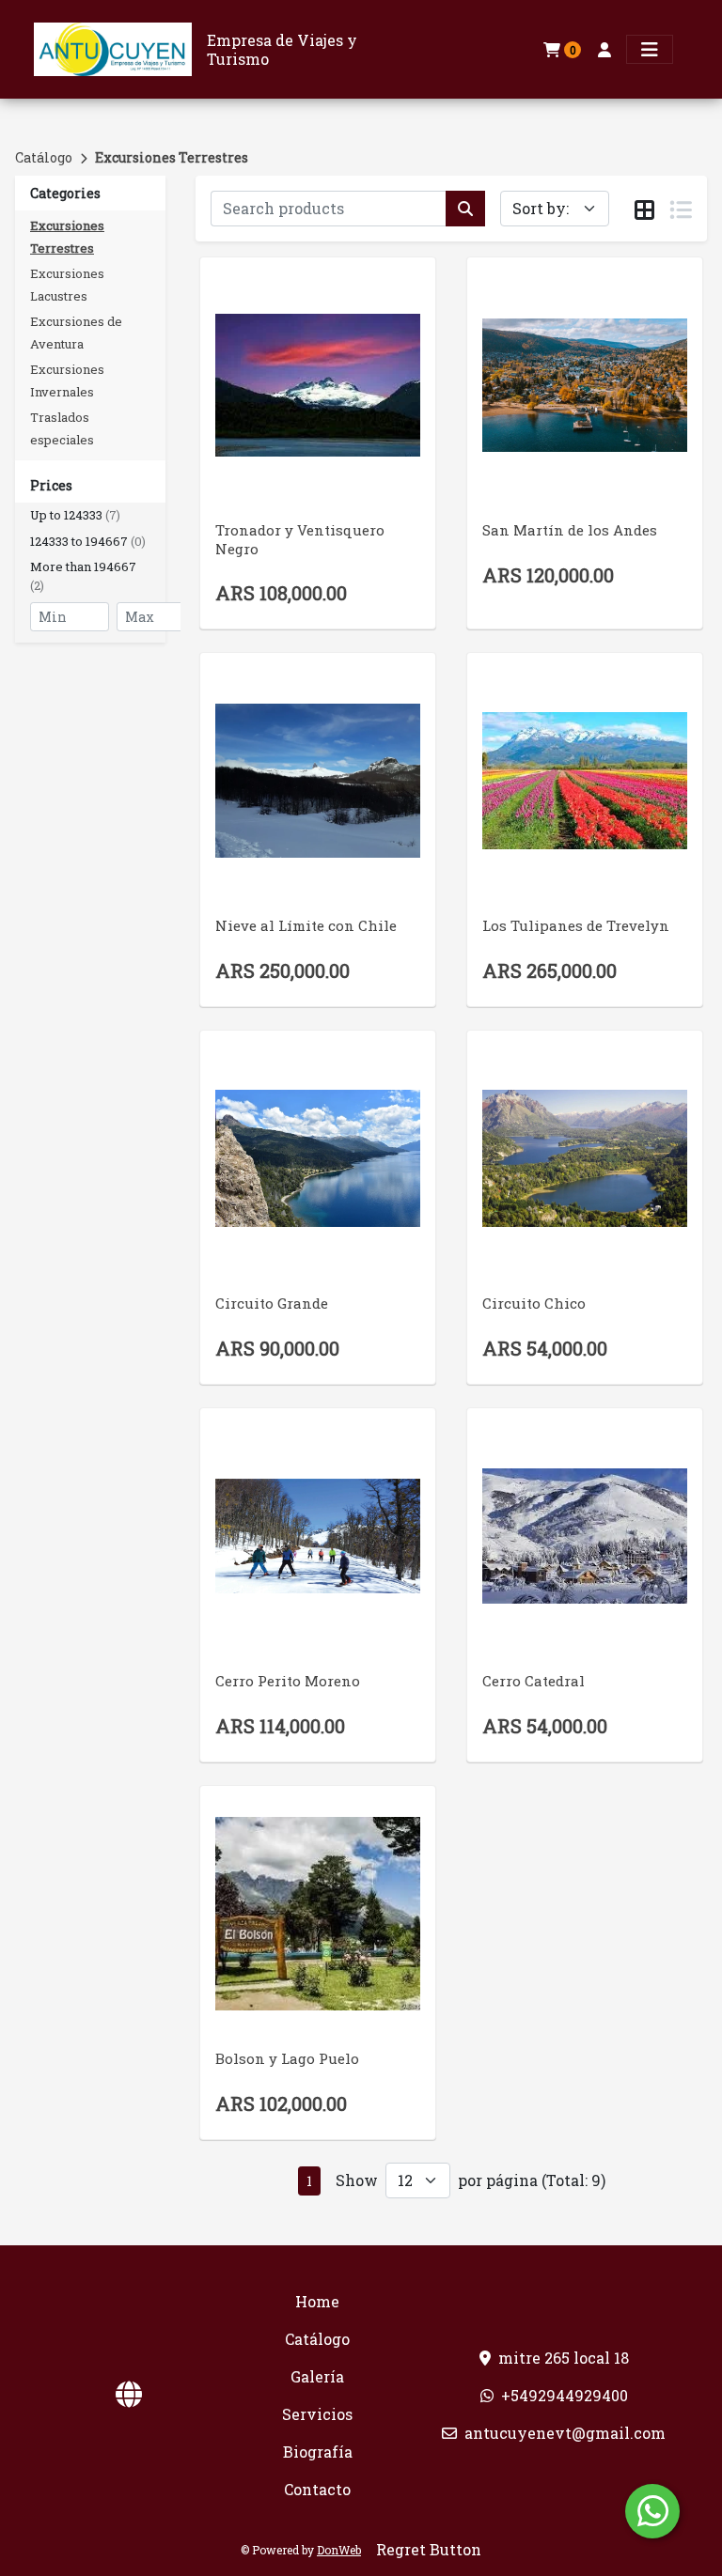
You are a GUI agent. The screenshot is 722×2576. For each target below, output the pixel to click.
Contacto (317, 2489)
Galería (317, 2376)
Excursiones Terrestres (172, 157)
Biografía (318, 2452)
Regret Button (429, 2549)
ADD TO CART (318, 419)
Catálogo (44, 157)
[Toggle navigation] (650, 49)
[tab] (644, 209)
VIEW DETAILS (291, 468)
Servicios (317, 2414)
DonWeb (339, 2550)
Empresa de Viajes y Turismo (282, 49)
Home (317, 2301)
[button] (90, 516)
